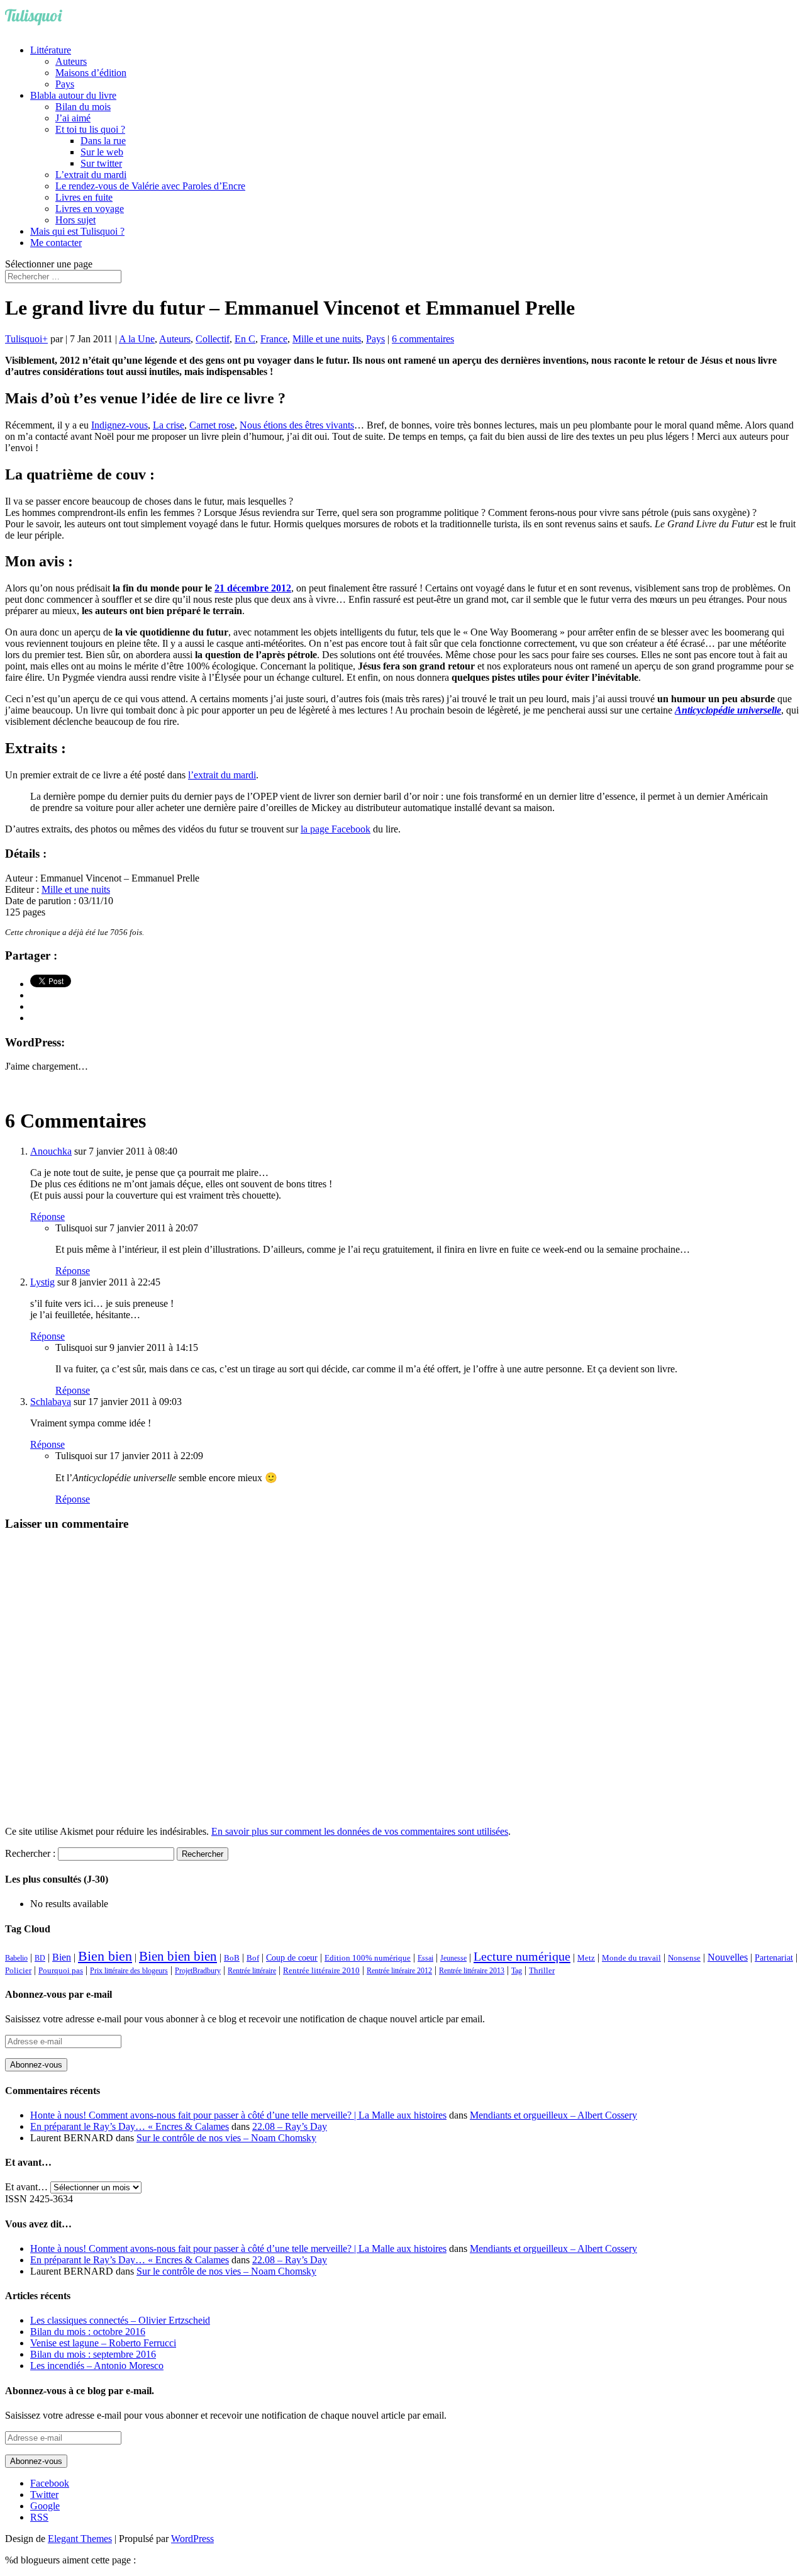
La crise (169, 425)
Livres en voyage (90, 209)
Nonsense (684, 1958)
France (274, 339)
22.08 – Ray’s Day (290, 2126)
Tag (517, 1971)
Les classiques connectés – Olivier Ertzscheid (120, 2320)
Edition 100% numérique (368, 1958)
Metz (586, 1958)
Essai (425, 1958)
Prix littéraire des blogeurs (129, 1971)
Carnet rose (212, 425)
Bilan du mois (83, 107)
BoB (232, 1958)
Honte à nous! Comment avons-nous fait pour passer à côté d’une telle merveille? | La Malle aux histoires (238, 2115)
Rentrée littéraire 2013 (472, 1971)
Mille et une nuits (327, 339)
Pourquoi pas (61, 1970)
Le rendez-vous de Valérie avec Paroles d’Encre (150, 186)
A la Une (137, 339)
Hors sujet (75, 220)
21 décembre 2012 (253, 588)
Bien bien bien (178, 1956)
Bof (253, 1958)
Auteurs (71, 61)
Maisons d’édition (91, 73)
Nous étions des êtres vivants (297, 425)
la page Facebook (336, 829)
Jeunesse (453, 1958)
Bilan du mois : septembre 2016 (93, 2354)
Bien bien (105, 1956)
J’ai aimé (73, 118)
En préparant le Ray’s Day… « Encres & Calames (130, 2126)
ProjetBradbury (198, 1971)
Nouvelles (728, 1957)
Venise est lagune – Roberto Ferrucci (103, 2343)
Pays (65, 84)
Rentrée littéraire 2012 (399, 1971)
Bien (62, 1957)
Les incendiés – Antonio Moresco (97, 2366)
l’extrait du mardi (222, 775)
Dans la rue (103, 141)
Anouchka (51, 1151)
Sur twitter (101, 163)
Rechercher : (30, 1853)
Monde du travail (631, 1958)
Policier (18, 1970)
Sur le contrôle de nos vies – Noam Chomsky (226, 2138)
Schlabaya (51, 1402)
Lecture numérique (522, 1956)
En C (245, 339)
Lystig (42, 1282)
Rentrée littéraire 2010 (321, 1971)
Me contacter (56, 243)
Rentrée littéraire (252, 1971)
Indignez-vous (119, 425)
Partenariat (774, 1957)
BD (40, 1958)
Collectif (213, 339)
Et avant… (26, 2187)
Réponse (47, 1217)
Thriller (542, 1971)
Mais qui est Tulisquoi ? (77, 231)
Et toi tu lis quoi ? (90, 129)
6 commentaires (423, 339)
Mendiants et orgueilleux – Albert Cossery (553, 2115)
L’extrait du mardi (91, 175)
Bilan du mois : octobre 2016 (88, 2332)
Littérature (51, 50)
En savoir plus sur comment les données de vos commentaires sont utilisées (360, 1831)
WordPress (192, 2539)
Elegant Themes (80, 2539)
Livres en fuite (84, 197)
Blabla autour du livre (73, 95)
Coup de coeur (292, 1957)
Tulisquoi (24, 339)
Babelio (16, 1958)
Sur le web (102, 152)
